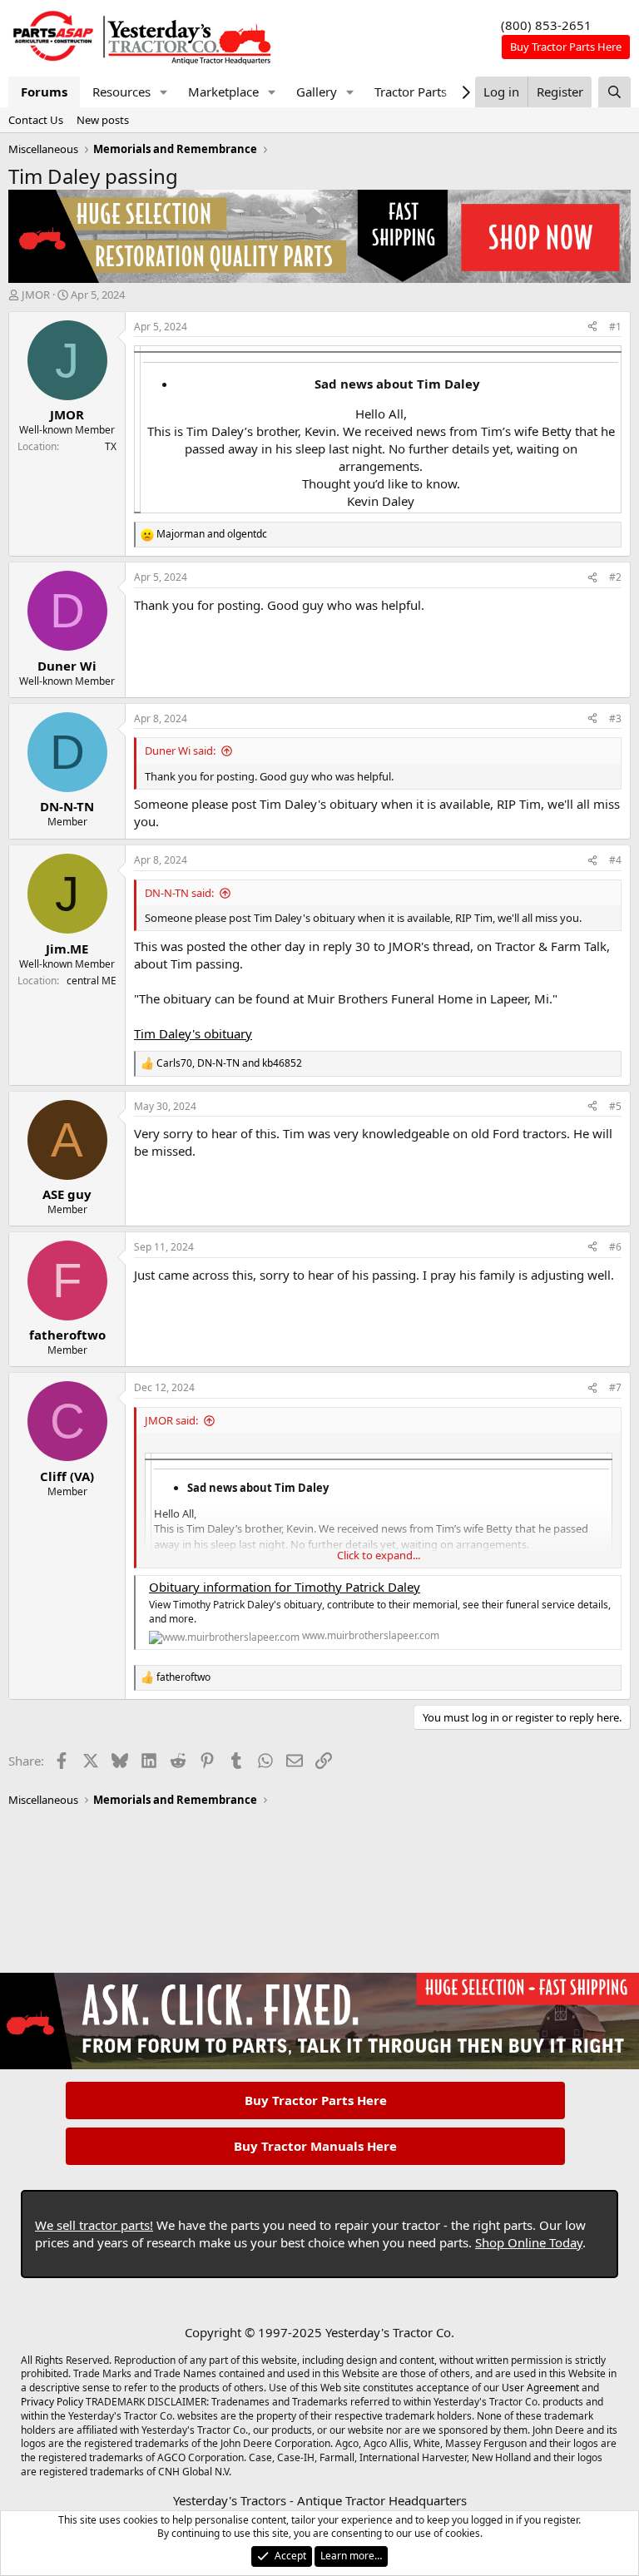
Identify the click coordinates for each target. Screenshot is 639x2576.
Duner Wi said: (180, 751)
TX (111, 446)
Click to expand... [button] (379, 1555)
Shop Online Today (529, 2242)
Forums (44, 92)
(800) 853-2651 (546, 25)
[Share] (592, 327)
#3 (615, 718)
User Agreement (540, 2388)
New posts (103, 120)
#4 (615, 860)
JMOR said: (171, 1420)
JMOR (36, 295)
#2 (615, 577)
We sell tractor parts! (94, 2225)
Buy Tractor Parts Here (316, 2100)
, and (229, 1063)
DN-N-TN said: (179, 893)
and (212, 534)
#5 (615, 1106)
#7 (615, 1387)
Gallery (317, 92)
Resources (121, 92)
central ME (92, 981)
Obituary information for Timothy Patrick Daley (285, 1587)
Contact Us (36, 120)
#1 (615, 327)
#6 (615, 1247)
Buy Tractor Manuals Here (315, 2146)
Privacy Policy (52, 2402)
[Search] (614, 92)
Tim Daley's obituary (193, 1033)
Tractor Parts (411, 92)
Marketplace (223, 92)
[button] (164, 92)
